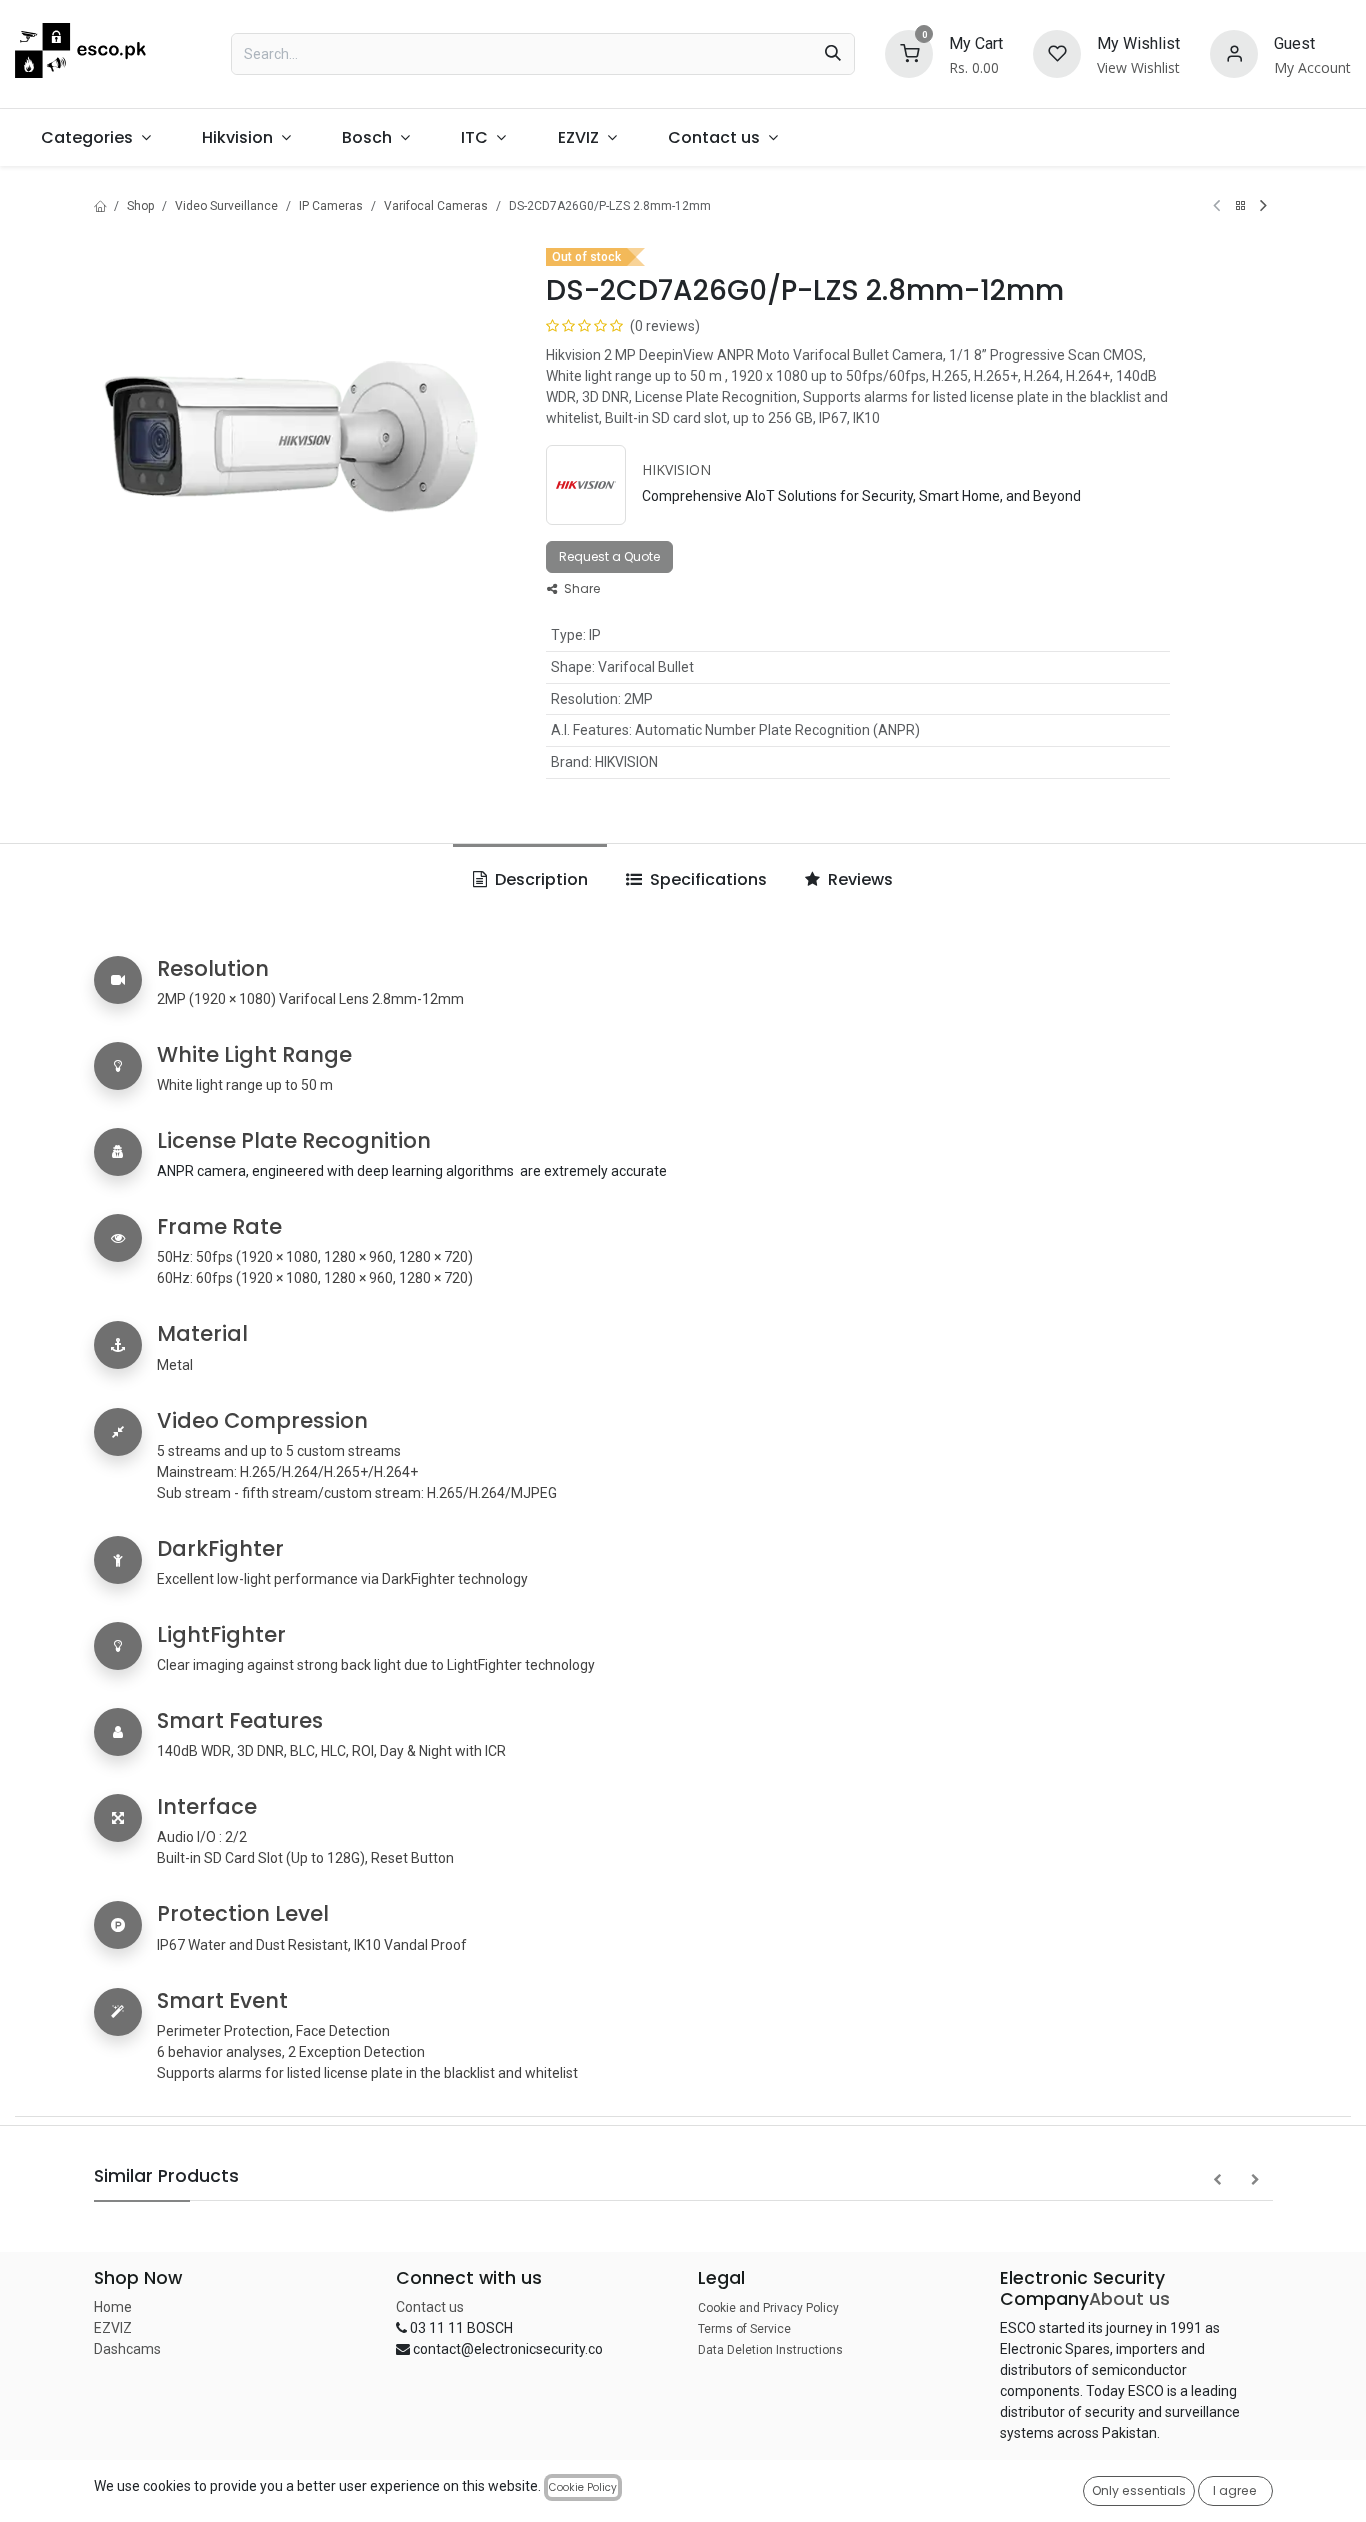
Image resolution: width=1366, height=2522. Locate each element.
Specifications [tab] (706, 879)
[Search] (833, 54)
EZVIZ (113, 2328)
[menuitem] (95, 137)
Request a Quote (609, 556)
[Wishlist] (1057, 52)
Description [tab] (539, 879)
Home (113, 2307)
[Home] (100, 206)
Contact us (430, 2307)
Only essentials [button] (1139, 2490)
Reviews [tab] (858, 879)
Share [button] (580, 588)
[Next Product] (1263, 205)
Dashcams (127, 2349)
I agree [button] (1235, 2490)
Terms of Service (744, 2329)
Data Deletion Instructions (770, 2350)
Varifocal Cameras (436, 206)
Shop (140, 206)
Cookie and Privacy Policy (768, 2308)
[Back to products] (1240, 205)
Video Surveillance (226, 206)
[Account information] (1234, 52)
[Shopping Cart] (909, 52)
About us (1129, 2299)
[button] (1217, 2180)
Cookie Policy (583, 2487)
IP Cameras (331, 206)
